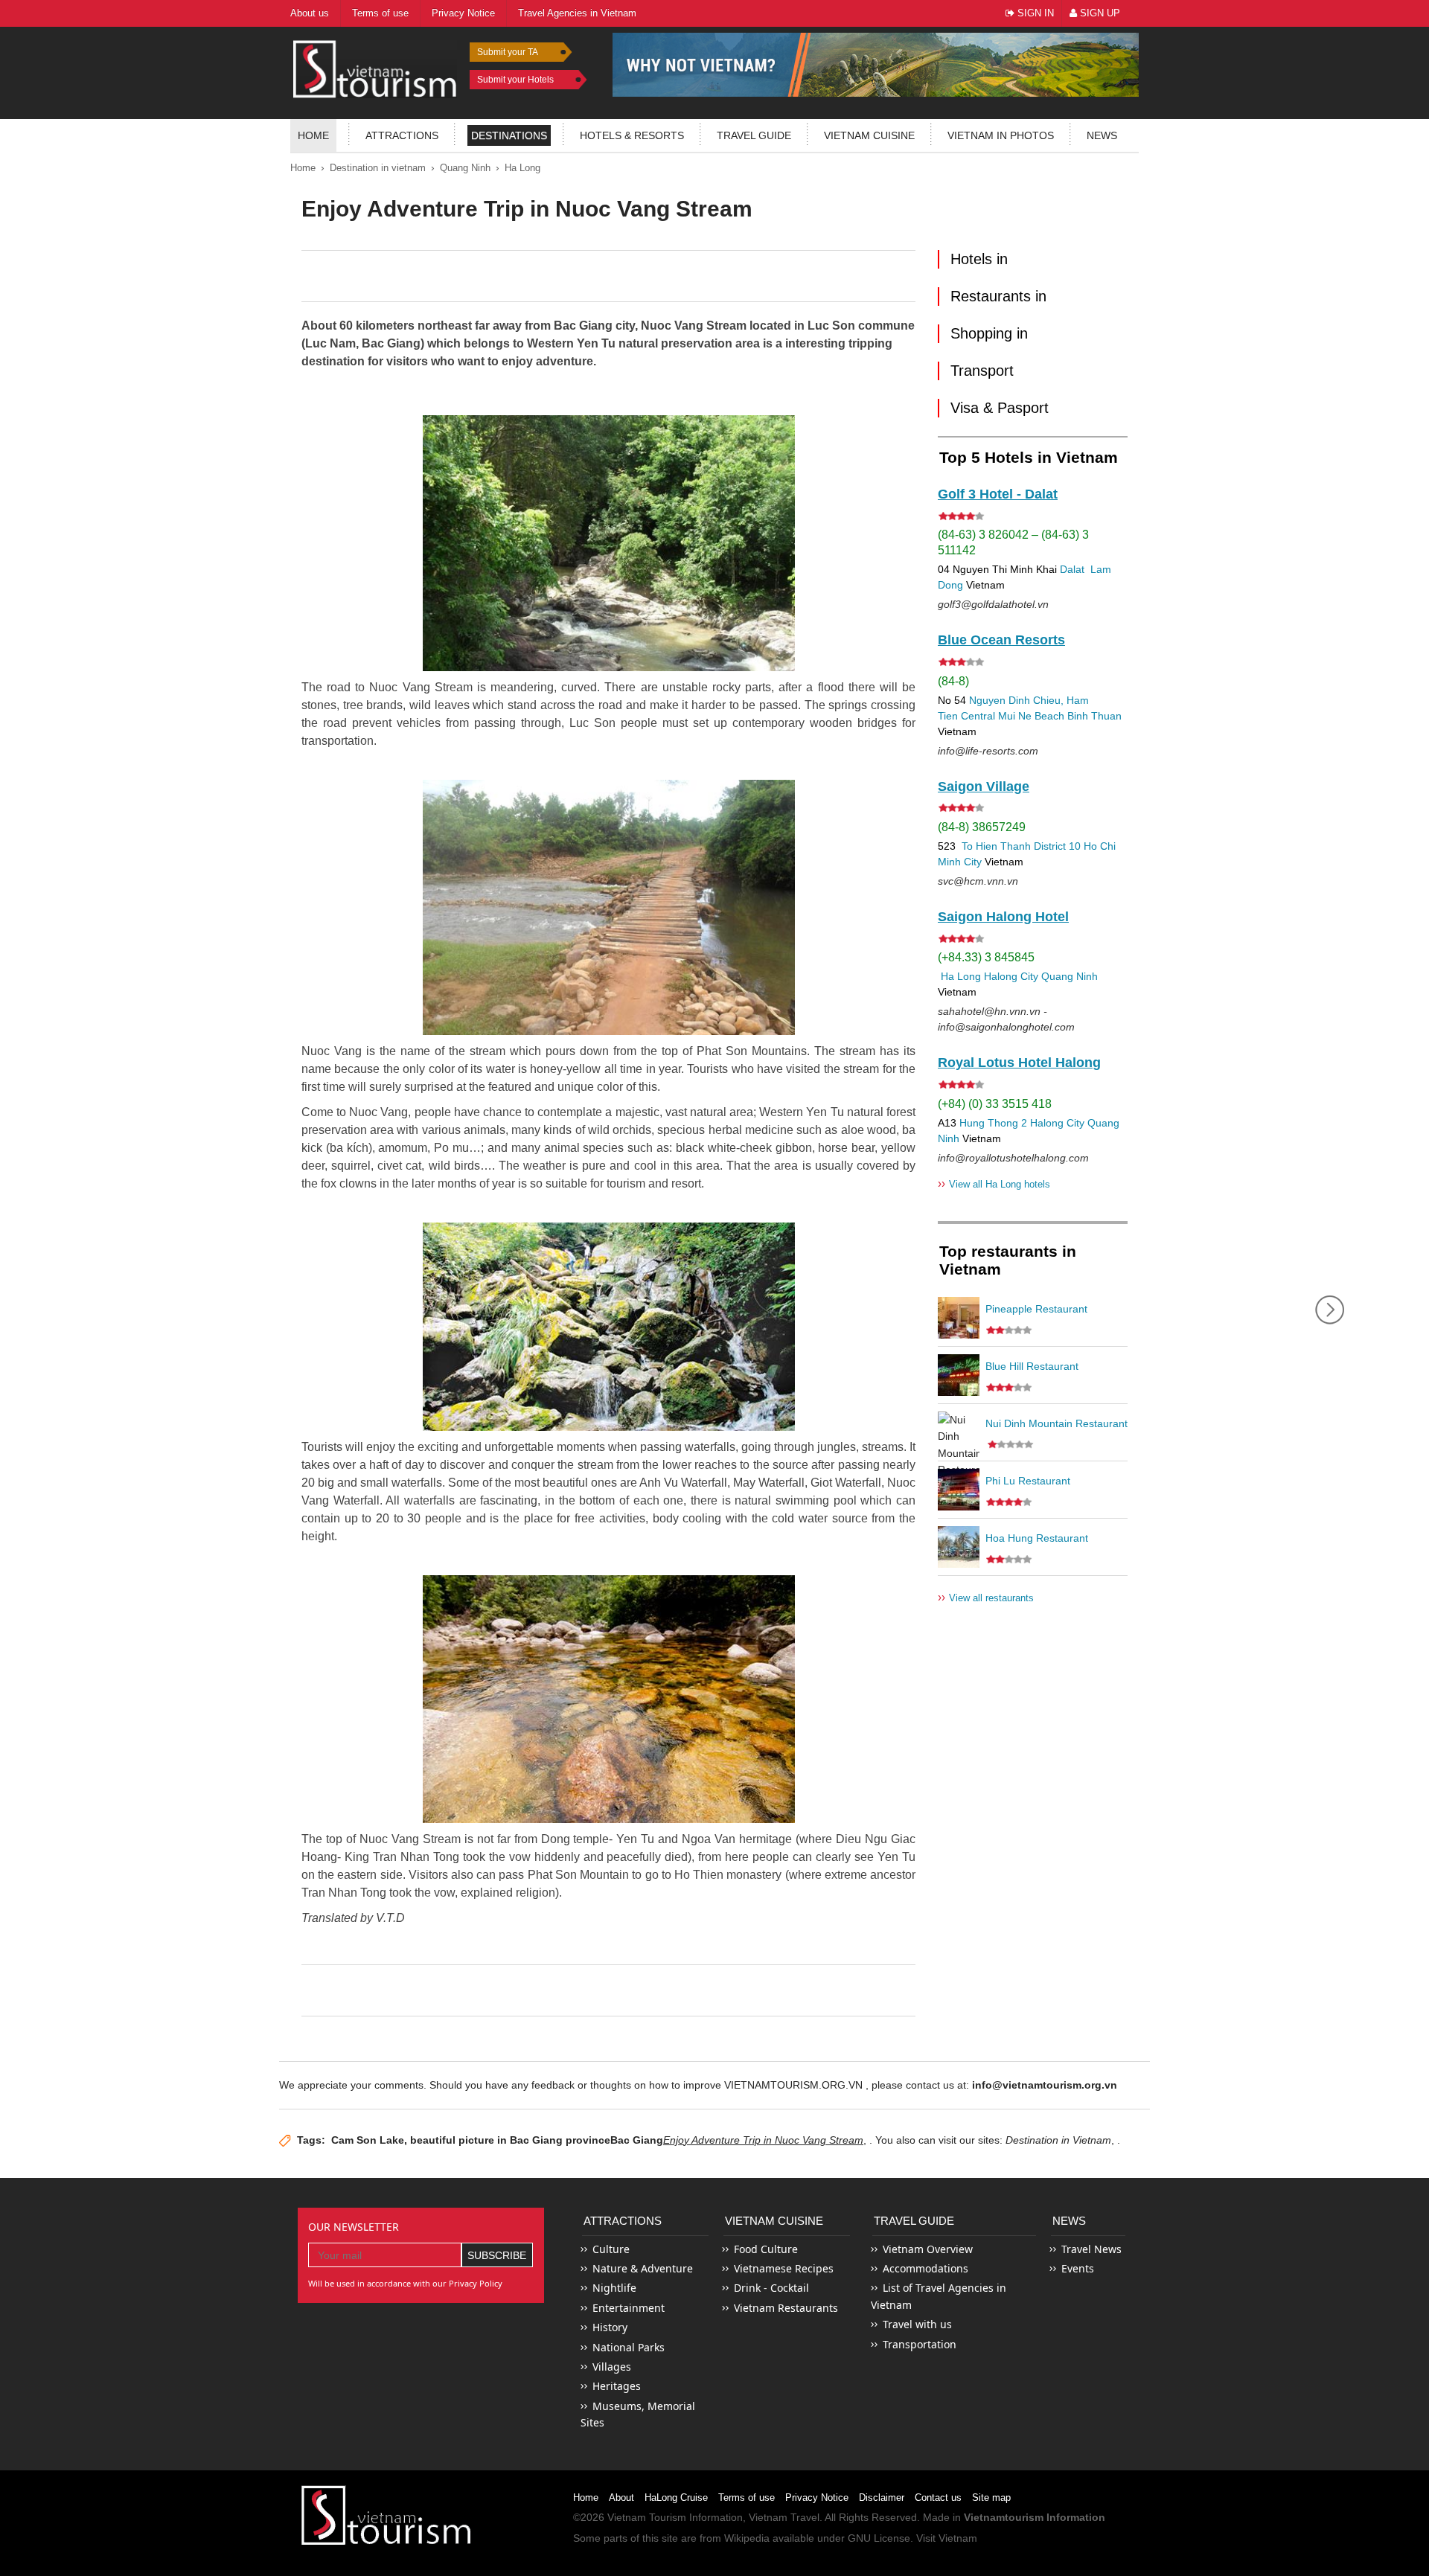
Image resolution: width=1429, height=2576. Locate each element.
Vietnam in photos (1001, 135)
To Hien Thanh (995, 846)
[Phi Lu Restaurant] (959, 1490)
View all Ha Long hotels (994, 1183)
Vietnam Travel (784, 2517)
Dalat (1072, 569)
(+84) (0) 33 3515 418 (995, 1104)
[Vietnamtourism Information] (375, 67)
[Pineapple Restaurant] (959, 1318)
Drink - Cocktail (771, 2288)
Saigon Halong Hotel (1003, 917)
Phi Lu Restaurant (1028, 1481)
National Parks (629, 2347)
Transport (982, 371)
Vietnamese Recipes (784, 2268)
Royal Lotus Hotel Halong (1019, 1063)
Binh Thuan (1094, 716)
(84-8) (953, 681)
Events (1078, 2268)
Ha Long (522, 168)
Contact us (938, 2497)
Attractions (402, 135)
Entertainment (629, 2308)
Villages (612, 2367)
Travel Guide (914, 2221)
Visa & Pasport (1000, 408)
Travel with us (917, 2324)
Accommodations (926, 2268)
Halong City (1011, 976)
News (1102, 135)
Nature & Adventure (643, 2268)
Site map (991, 2497)
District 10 (1057, 846)
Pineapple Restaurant (1036, 1309)
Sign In (1034, 13)
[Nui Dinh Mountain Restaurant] (959, 1432)
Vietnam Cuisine (869, 135)
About (621, 2497)
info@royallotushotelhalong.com (1013, 1158)
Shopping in (989, 333)
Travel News (1091, 2249)
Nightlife (614, 2288)
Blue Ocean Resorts (1001, 640)
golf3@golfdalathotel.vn (993, 604)
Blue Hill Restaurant (1032, 1366)
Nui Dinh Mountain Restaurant (1056, 1423)
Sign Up (1099, 13)
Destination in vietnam (378, 168)
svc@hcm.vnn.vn (978, 881)
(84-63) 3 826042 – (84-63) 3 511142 (1013, 542)
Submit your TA (508, 52)
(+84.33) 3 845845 (986, 957)
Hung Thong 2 (993, 1123)
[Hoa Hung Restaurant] (959, 1547)
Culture (611, 2249)
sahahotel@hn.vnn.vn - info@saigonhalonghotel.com (1006, 1019)
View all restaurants (986, 1597)
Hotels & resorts (632, 135)
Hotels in (979, 259)
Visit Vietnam (947, 2538)
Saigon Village (984, 786)
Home (313, 135)
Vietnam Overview (928, 2249)
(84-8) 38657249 (982, 827)
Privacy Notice (817, 2497)
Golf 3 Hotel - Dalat (998, 494)
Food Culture (766, 2249)
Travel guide (754, 135)
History (610, 2327)
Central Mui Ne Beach (1013, 716)
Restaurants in (998, 296)
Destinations (509, 135)
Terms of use (747, 2497)
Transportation (920, 2344)
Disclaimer (882, 2497)
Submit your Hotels (515, 80)
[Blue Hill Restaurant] (959, 1375)
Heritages (617, 2386)
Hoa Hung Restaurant (1037, 1538)
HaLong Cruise (676, 2497)
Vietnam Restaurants (786, 2308)
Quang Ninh (465, 168)
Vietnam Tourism (647, 2517)
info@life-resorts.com (988, 751)
